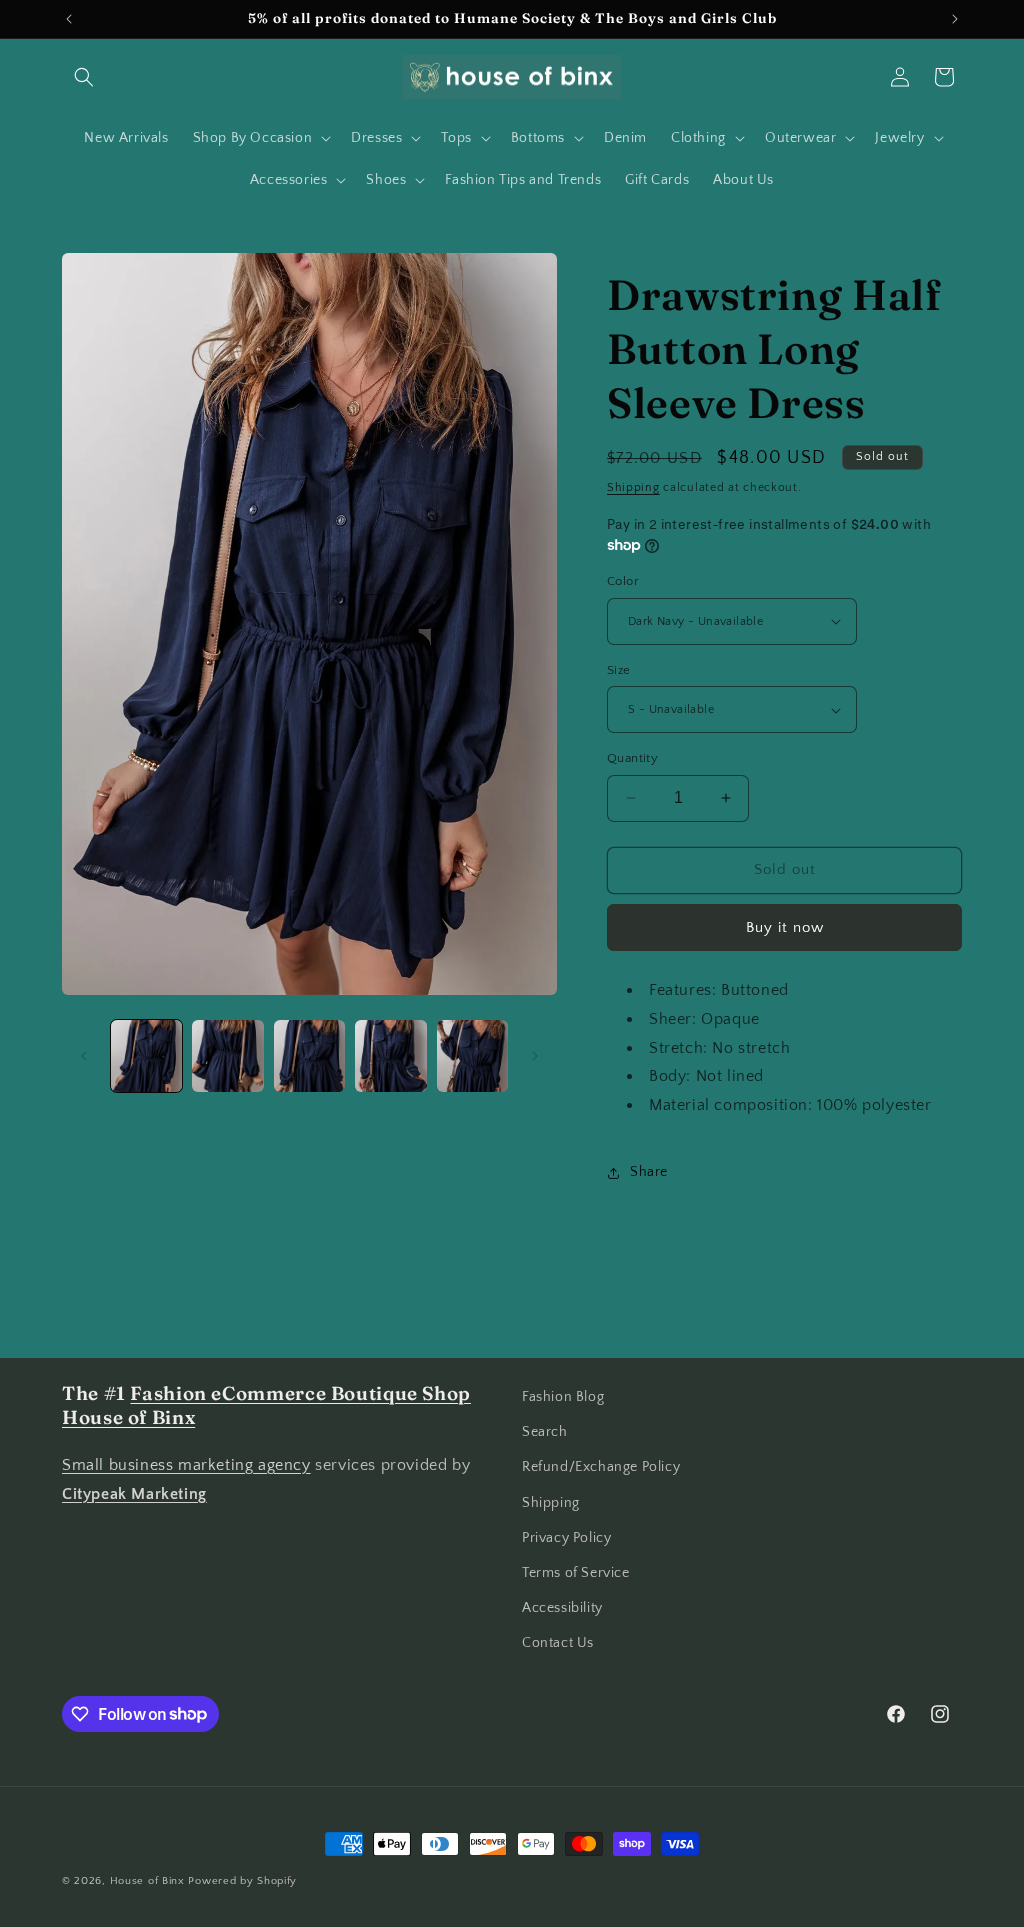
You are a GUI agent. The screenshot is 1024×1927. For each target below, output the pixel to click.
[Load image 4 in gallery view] (390, 1055)
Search (545, 1432)
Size (619, 670)
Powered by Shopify (242, 1881)
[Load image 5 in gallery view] (472, 1055)
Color (623, 581)
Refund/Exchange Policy (601, 1467)
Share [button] (649, 1172)
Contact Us (558, 1643)
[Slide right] (535, 1056)
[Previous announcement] (69, 19)
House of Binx (149, 1881)
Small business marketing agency (186, 1465)
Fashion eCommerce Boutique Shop (300, 1393)
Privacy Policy (566, 1538)
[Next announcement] (955, 19)
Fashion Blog (563, 1397)
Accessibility (562, 1608)
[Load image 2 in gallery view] (227, 1055)
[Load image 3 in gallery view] (309, 1055)
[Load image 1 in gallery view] (146, 1055)
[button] (84, 77)
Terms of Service (576, 1573)
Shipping (633, 487)
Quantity (632, 758)
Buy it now (785, 927)
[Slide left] (84, 1056)
